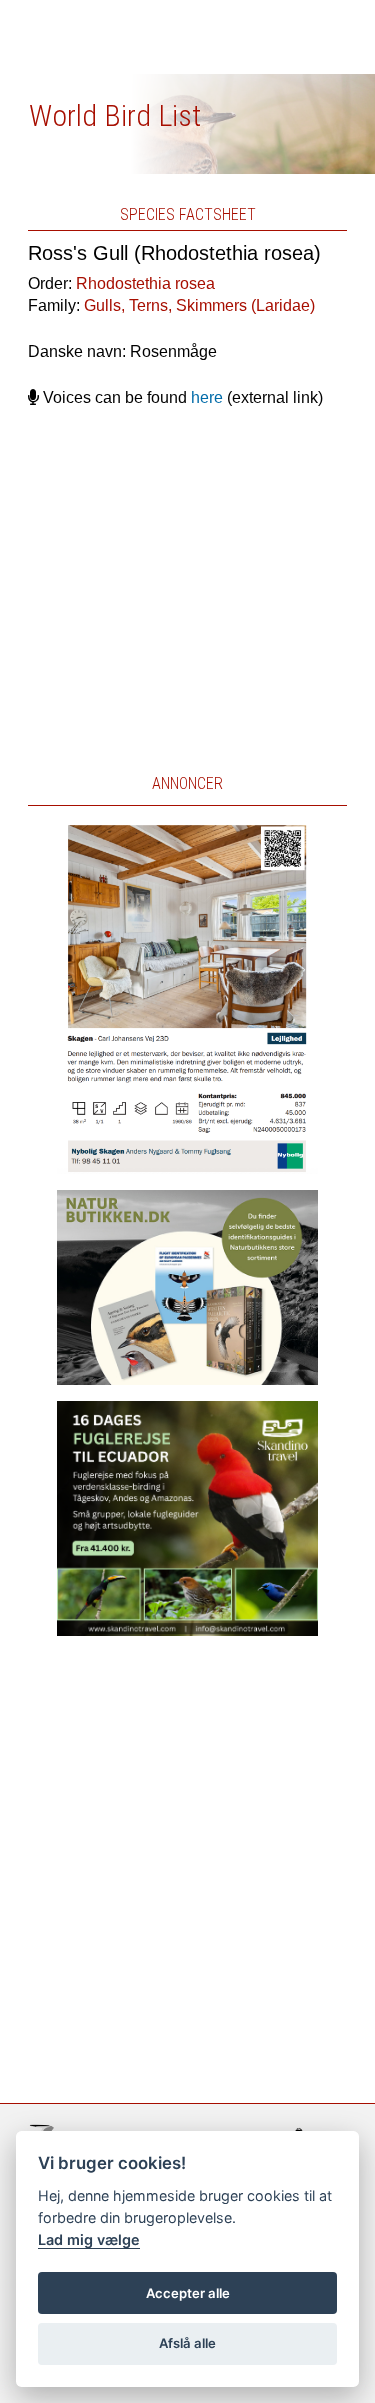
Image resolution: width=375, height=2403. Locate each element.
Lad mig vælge (89, 2239)
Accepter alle (188, 2293)
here (207, 397)
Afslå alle (187, 2343)
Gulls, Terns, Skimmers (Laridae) (199, 305)
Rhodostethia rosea (145, 283)
